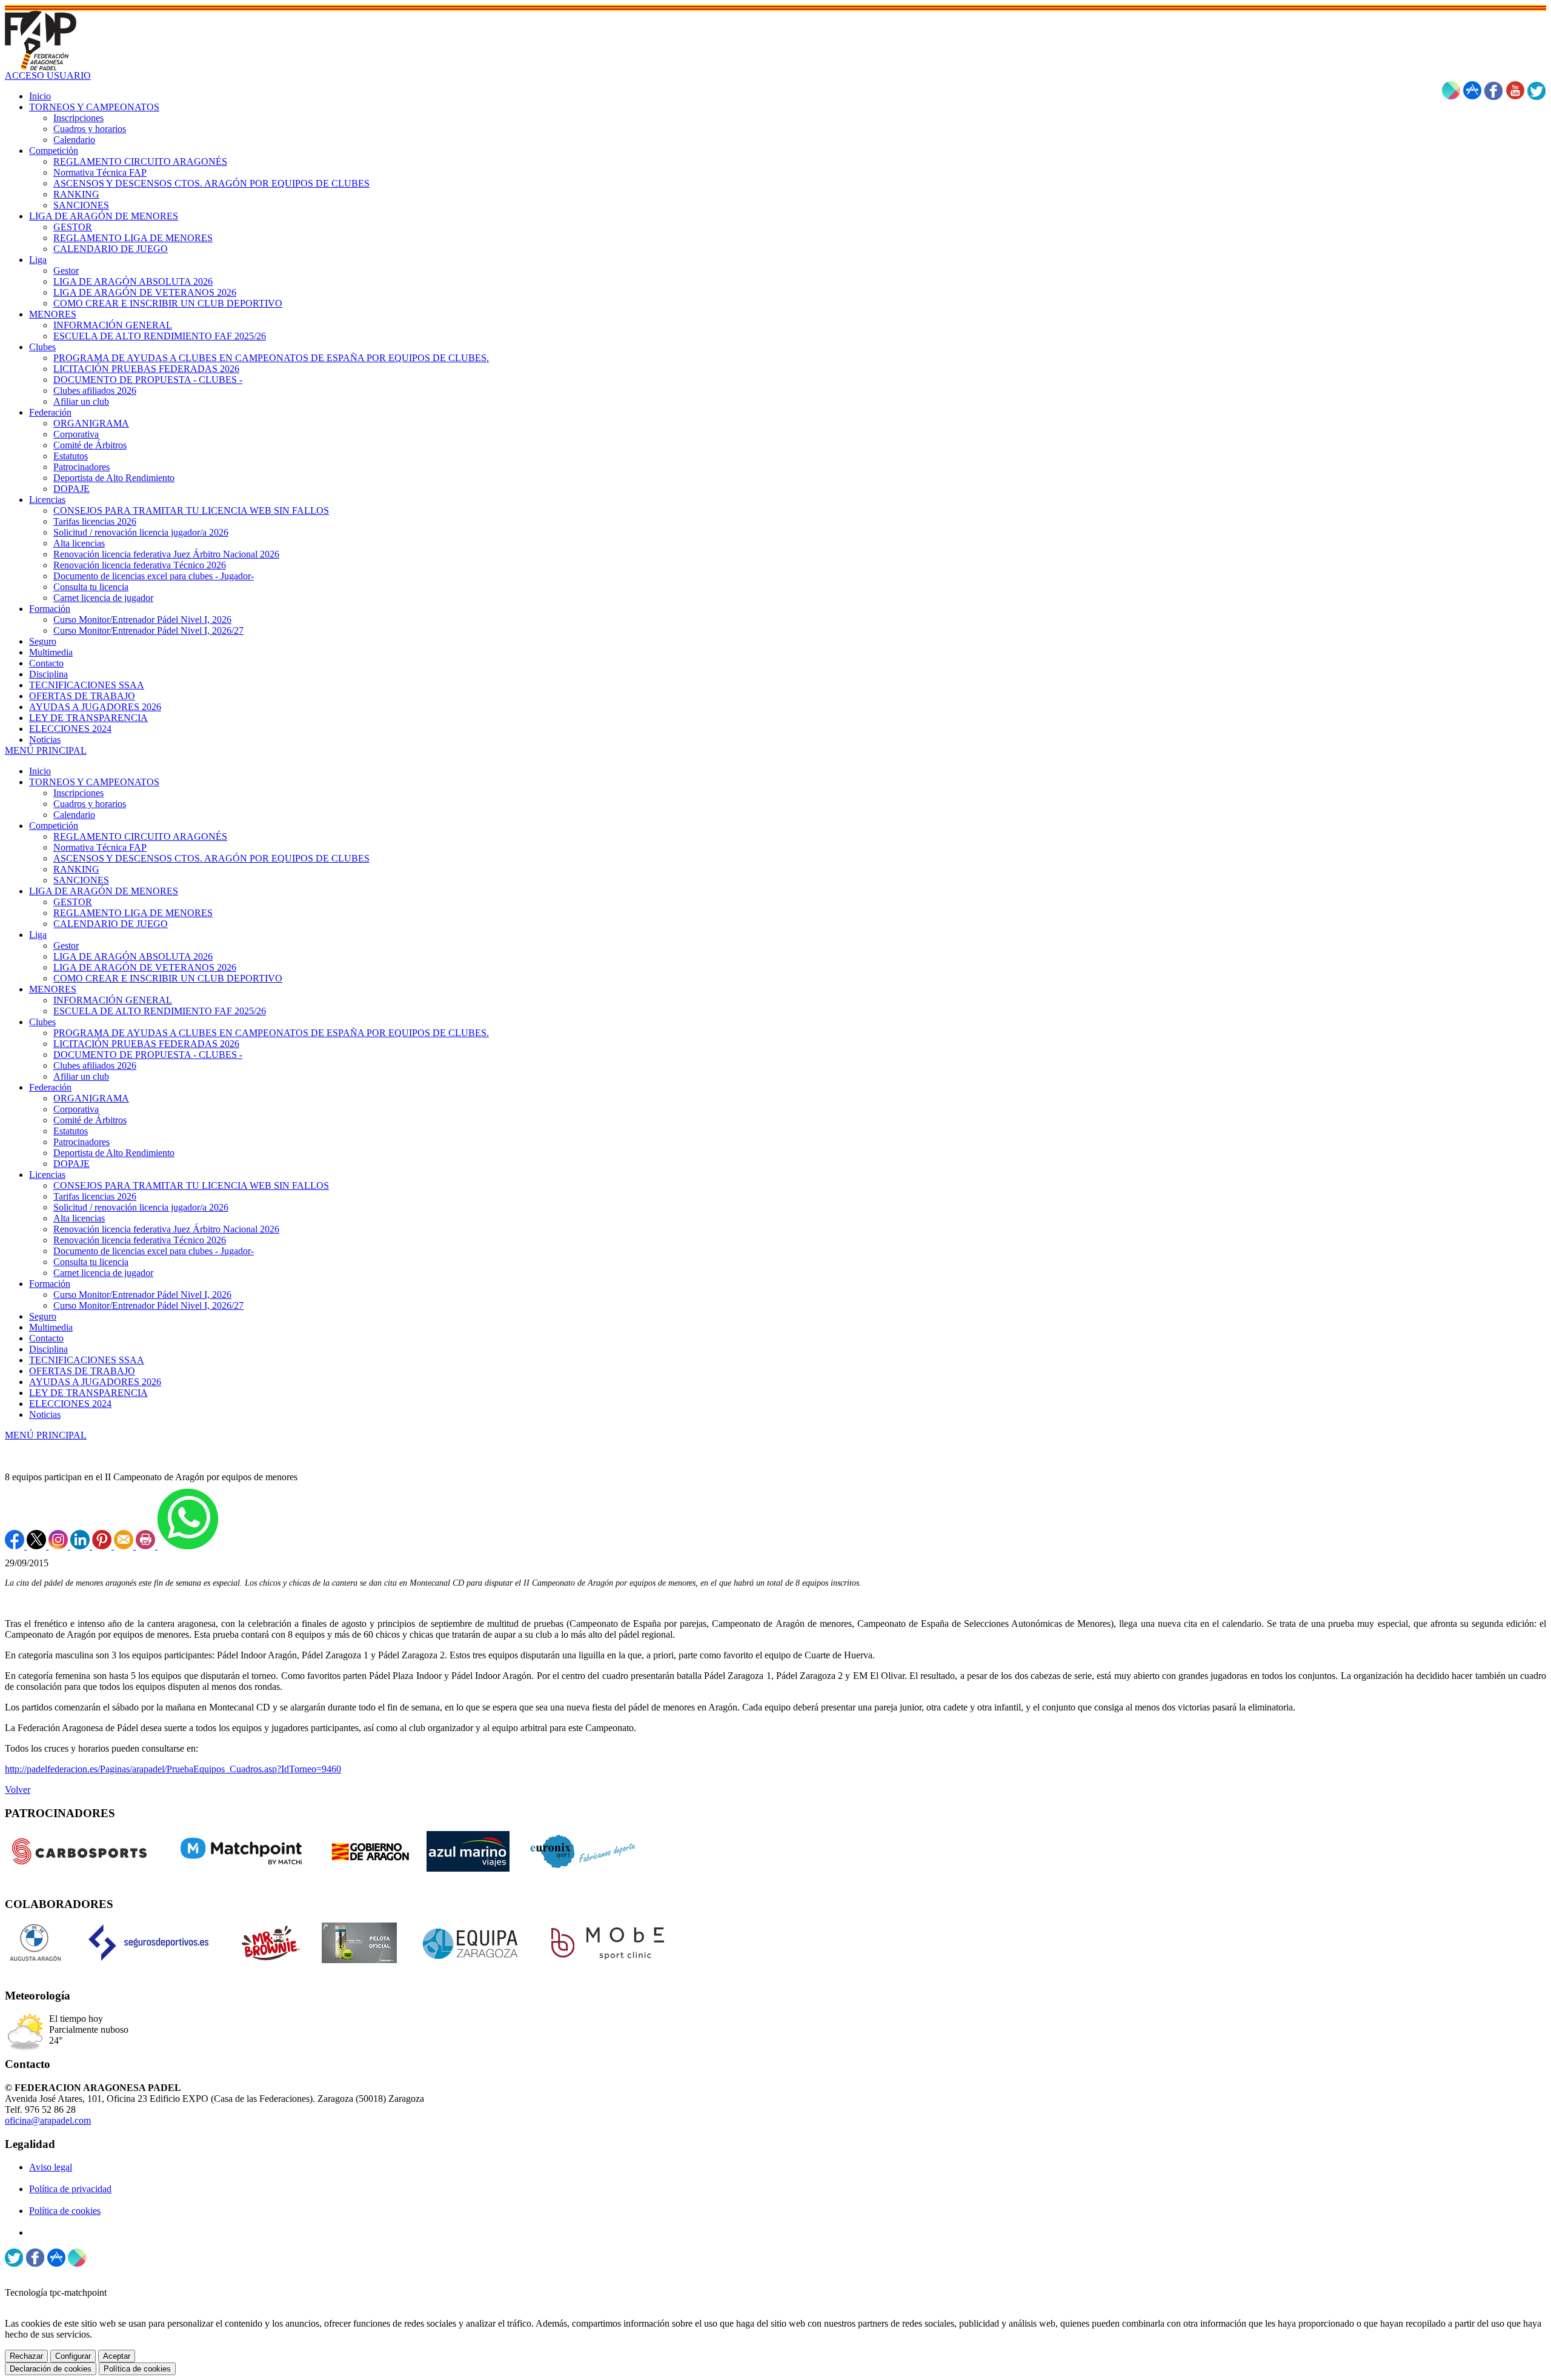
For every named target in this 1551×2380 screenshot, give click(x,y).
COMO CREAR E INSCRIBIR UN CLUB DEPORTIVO (168, 978)
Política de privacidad (70, 2189)
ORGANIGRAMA (91, 1098)
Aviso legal (51, 2167)
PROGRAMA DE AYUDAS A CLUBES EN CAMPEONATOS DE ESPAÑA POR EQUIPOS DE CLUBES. (271, 1033)
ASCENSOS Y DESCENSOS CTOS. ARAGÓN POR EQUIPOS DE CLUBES (211, 858)
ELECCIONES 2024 (70, 1404)
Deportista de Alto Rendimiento (114, 1153)
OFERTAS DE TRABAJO (82, 1371)
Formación (50, 1284)
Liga (38, 935)
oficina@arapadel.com (48, 2120)
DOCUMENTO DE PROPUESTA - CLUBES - (148, 1055)
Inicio (40, 771)
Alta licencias (79, 1218)
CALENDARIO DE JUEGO (111, 924)
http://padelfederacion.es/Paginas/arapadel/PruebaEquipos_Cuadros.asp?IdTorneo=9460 (173, 1769)
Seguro (43, 1316)
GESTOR (73, 902)
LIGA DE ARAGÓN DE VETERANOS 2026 (145, 967)
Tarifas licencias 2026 (95, 1196)
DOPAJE (71, 1164)
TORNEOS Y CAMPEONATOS (94, 782)
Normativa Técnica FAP (100, 847)
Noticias (45, 1414)
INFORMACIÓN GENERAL (113, 1000)
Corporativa (76, 1109)
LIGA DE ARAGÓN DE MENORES (104, 891)
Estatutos (71, 1131)
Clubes (42, 1022)
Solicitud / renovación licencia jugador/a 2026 (141, 1207)
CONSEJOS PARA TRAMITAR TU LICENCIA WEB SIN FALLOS (191, 1185)
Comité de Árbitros (90, 1120)
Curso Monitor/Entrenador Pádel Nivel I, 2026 (142, 1295)
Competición (54, 826)
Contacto (46, 1338)
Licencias (47, 1175)
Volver (18, 1790)
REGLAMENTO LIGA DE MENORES (133, 913)
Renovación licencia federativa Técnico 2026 (140, 1240)
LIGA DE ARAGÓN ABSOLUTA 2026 (133, 956)
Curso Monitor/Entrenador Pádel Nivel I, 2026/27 (148, 1305)
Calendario (74, 815)
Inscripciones (78, 793)
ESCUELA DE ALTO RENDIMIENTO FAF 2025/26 (160, 1011)
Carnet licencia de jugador (103, 1273)
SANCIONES (81, 880)
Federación (50, 1087)
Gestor (66, 946)
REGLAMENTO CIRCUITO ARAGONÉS (140, 836)
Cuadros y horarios (90, 804)
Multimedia (51, 1327)
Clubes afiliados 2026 (95, 1065)
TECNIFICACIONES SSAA (87, 1360)
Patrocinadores (81, 1142)
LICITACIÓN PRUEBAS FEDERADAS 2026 (146, 1044)
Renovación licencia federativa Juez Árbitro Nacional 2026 (166, 1229)
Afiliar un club (81, 1076)
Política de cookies (65, 2211)
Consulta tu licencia (91, 1262)
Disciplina (48, 1349)
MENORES (53, 989)
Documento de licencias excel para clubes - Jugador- (154, 1251)
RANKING (76, 869)
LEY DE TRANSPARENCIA (88, 1393)
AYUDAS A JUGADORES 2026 (95, 1382)
